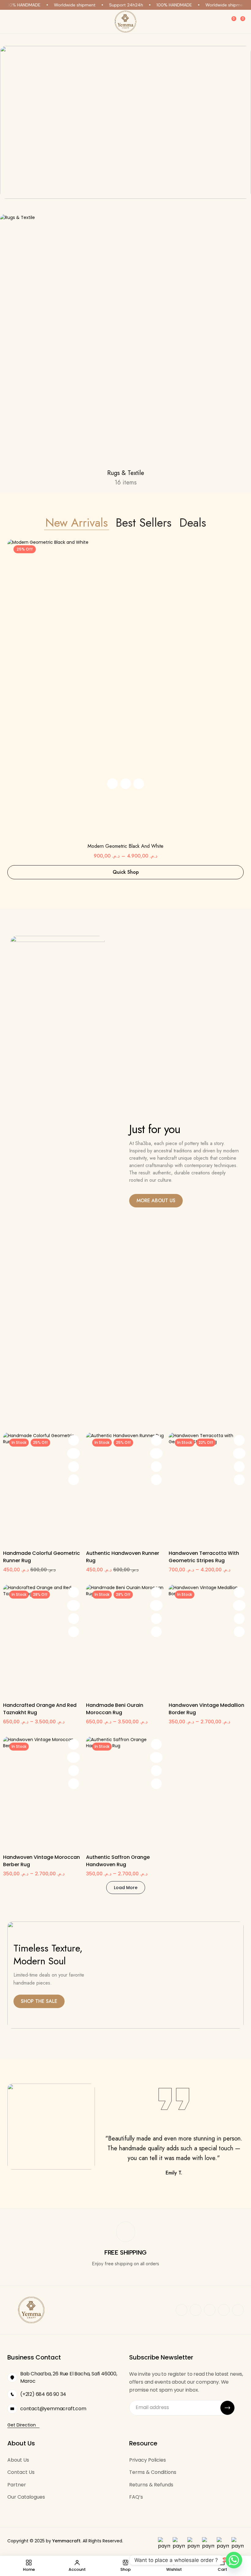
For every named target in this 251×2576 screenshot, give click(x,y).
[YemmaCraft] (125, 22)
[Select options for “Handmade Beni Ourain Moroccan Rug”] (156, 1592)
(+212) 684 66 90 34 (43, 2394)
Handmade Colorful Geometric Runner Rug (41, 1557)
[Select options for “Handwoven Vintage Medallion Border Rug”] (239, 1592)
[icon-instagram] (196, 2310)
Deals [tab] (193, 523)
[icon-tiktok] (238, 2310)
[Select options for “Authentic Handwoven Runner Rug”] (156, 1440)
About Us (18, 2460)
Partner (17, 2485)
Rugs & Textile (126, 473)
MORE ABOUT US (156, 1201)
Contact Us (21, 2472)
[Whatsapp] (234, 2560)
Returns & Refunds (151, 2485)
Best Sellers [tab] (144, 523)
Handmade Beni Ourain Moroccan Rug (115, 1709)
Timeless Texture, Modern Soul (48, 1955)
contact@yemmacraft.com (53, 2409)
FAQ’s (136, 2497)
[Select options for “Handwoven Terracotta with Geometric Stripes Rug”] (239, 1440)
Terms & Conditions (153, 2472)
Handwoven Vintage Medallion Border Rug (206, 1709)
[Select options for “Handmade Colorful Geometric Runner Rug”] (74, 1440)
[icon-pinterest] (224, 2310)
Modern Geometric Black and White (125, 846)
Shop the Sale (39, 2001)
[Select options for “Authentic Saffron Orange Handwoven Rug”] (156, 1744)
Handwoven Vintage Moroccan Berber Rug (41, 1861)
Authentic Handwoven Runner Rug (123, 1557)
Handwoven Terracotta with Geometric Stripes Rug (204, 1557)
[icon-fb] (182, 2310)
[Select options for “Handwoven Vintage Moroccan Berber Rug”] (74, 1744)
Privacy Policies (148, 2460)
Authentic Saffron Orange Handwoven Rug (118, 1861)
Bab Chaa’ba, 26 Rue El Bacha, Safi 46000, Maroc (69, 2377)
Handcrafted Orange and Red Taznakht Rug (40, 1709)
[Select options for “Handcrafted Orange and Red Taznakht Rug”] (74, 1592)
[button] (112, 784)
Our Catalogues (26, 2497)
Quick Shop (126, 872)
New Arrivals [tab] (77, 523)
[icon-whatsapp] (210, 2310)
